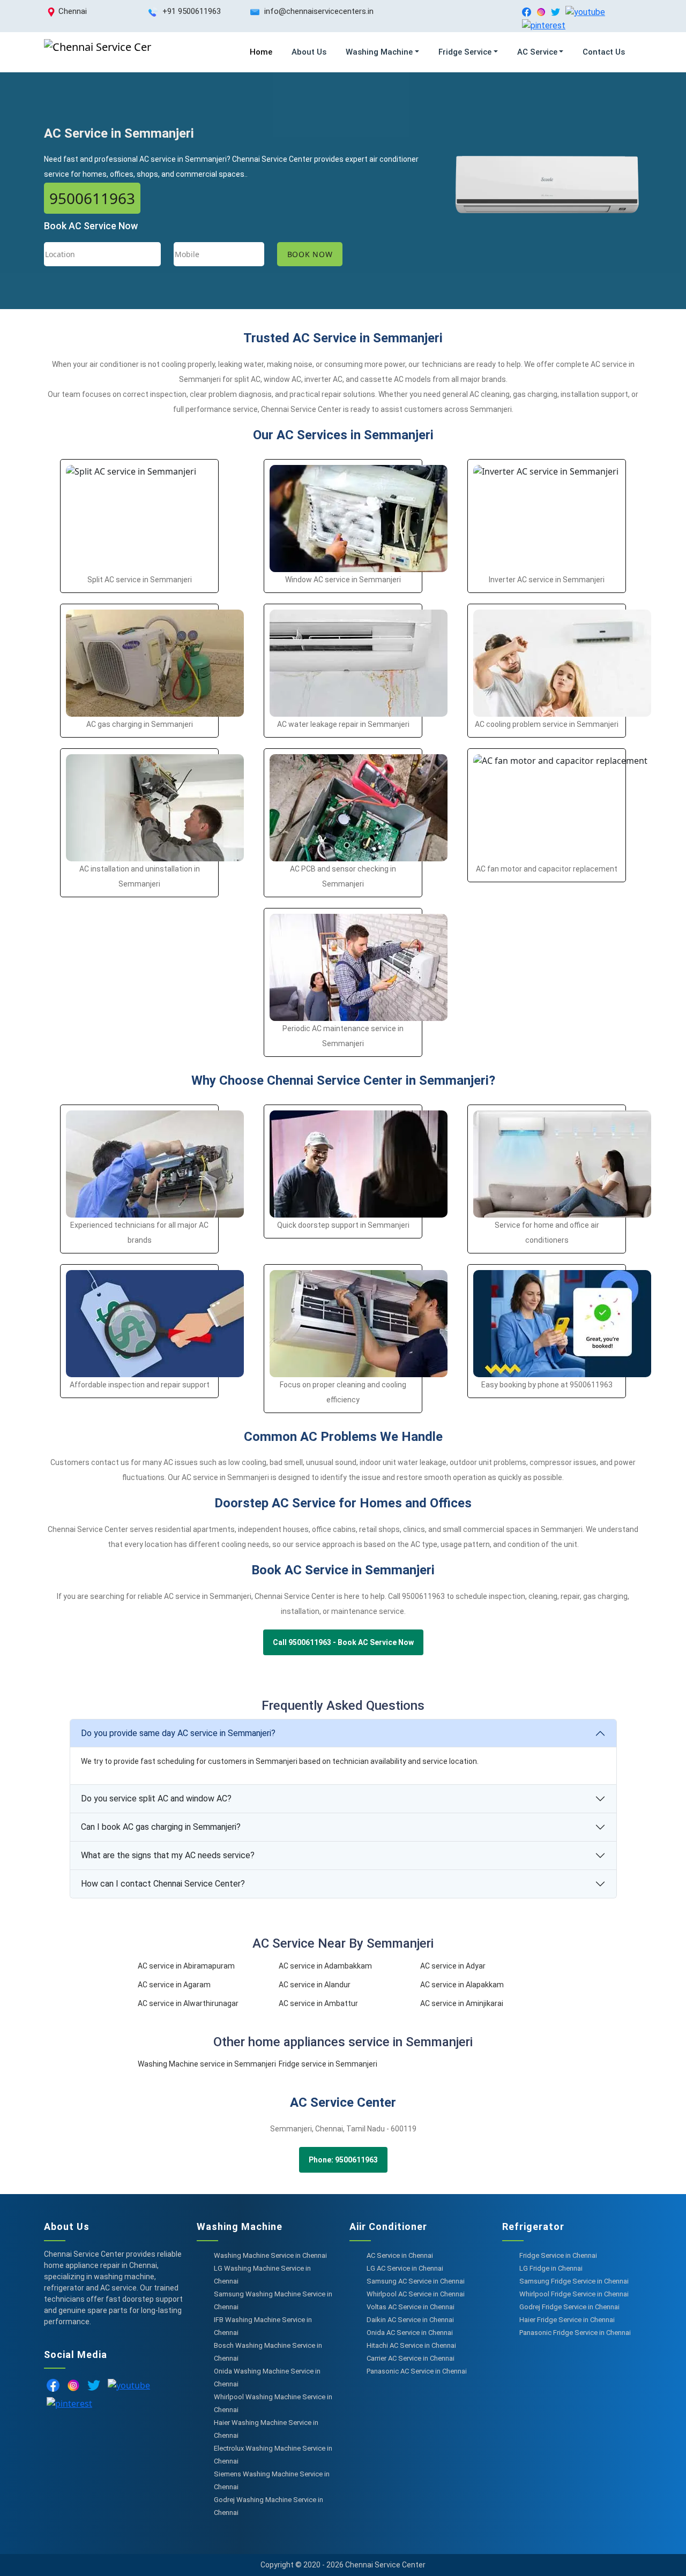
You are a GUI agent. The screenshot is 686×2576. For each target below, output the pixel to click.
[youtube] (585, 12)
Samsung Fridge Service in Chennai (574, 2281)
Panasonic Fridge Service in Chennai (575, 2333)
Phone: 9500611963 (343, 2160)
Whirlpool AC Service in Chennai (416, 2294)
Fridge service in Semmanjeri (328, 2064)
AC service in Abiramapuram (186, 1966)
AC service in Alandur (315, 1985)
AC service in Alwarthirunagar (188, 2003)
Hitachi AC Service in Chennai (411, 2345)
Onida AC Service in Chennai (410, 2333)
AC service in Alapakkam (462, 1985)
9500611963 (92, 198)
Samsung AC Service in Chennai (416, 2281)
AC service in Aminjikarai (462, 2003)
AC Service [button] (537, 52)
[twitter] (555, 12)
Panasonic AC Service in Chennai (417, 2371)
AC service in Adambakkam (325, 1966)
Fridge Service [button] (465, 52)
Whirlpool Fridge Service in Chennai (574, 2294)
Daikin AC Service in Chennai (410, 2320)
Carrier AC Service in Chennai (411, 2358)
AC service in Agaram (174, 1985)
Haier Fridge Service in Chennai (567, 2320)
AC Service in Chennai (400, 2255)
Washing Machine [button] (379, 52)
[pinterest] (544, 25)
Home (261, 52)
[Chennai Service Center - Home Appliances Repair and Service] (98, 52)
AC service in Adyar (453, 1966)
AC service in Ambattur (318, 2003)
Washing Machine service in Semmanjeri (207, 2064)
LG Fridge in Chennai (551, 2268)
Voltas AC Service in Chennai (411, 2307)
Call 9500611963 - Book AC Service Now (343, 1642)
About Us (309, 52)
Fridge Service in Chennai (558, 2255)
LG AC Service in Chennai (405, 2268)
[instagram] (541, 12)
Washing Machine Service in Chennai (270, 2255)
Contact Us (604, 52)
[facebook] (527, 12)
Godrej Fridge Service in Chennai (569, 2307)
